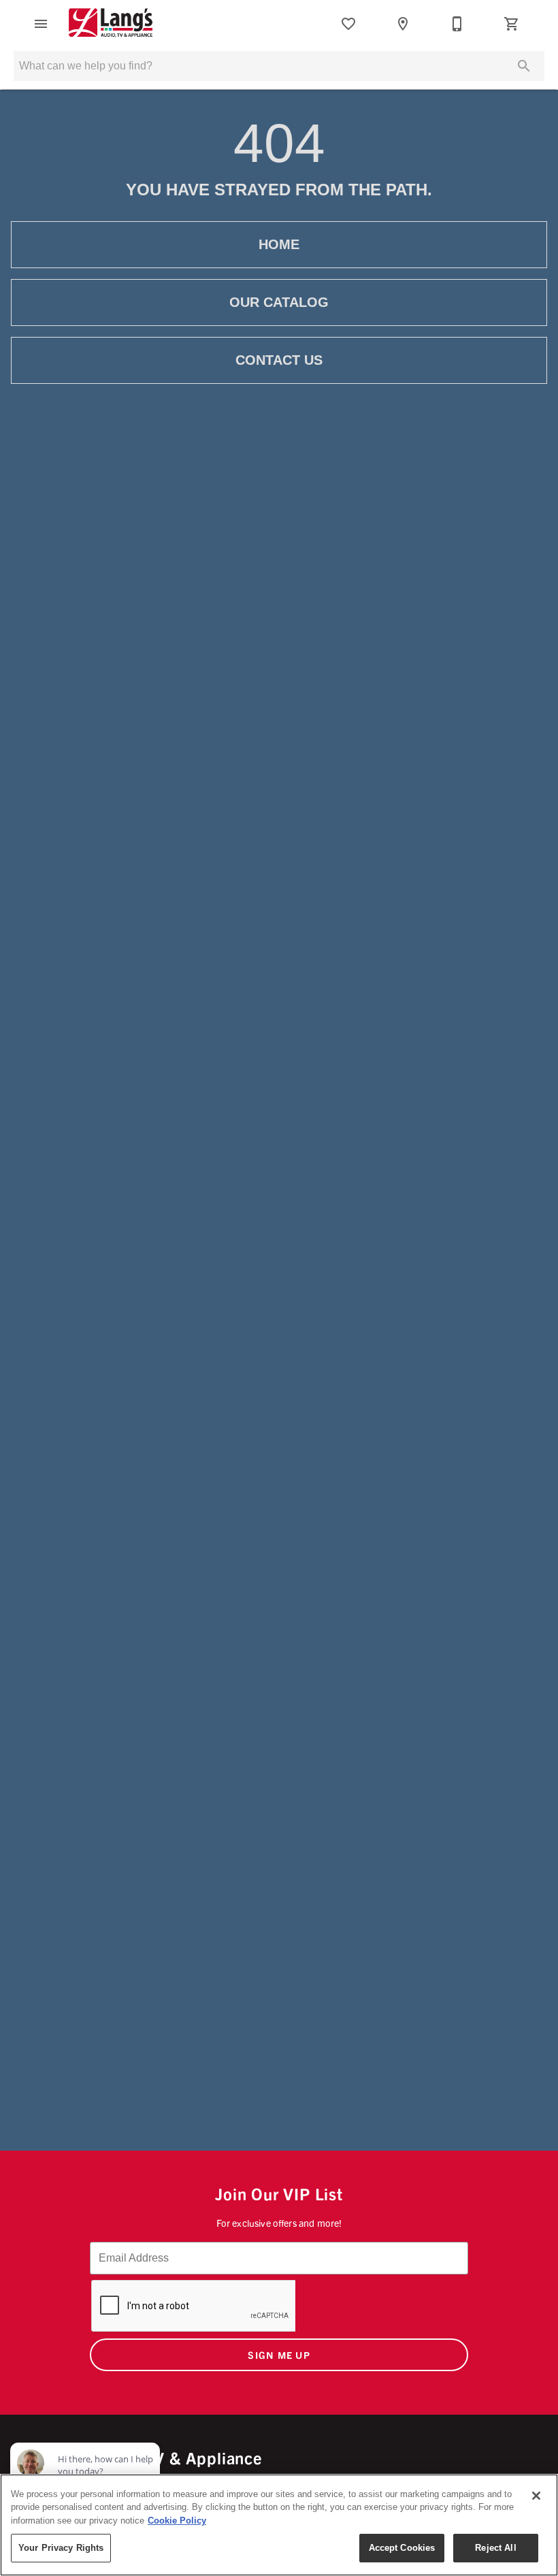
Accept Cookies (402, 2548)
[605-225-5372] (457, 24)
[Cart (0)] (512, 24)
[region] (279, 2525)
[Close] (536, 2496)
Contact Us (279, 360)
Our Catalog (279, 302)
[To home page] (111, 24)
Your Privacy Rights (61, 2548)
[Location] (403, 24)
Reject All (495, 2548)
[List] (348, 24)
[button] (41, 24)
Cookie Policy (177, 2521)
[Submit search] (524, 66)
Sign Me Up (279, 2355)
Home (279, 244)
